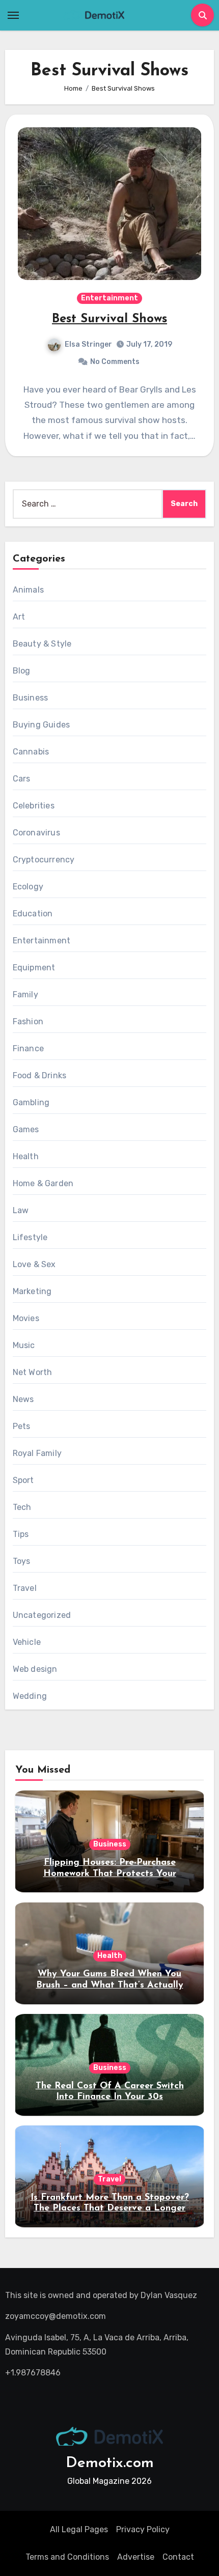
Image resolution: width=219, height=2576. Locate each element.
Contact (178, 2557)
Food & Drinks (40, 1075)
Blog (22, 671)
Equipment (34, 968)
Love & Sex (34, 1264)
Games (26, 1129)
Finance (28, 1048)
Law (21, 1210)
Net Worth (33, 1372)
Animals (28, 590)
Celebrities (34, 806)
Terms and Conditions (67, 2557)
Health (26, 1156)
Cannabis (31, 752)
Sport (23, 1480)
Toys (22, 1561)
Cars (22, 779)
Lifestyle (30, 1237)
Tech (22, 1507)
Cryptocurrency (44, 860)
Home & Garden (43, 1183)
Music (24, 1345)
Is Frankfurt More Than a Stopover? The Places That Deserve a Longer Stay (110, 2209)
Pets (22, 1426)
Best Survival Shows (109, 319)
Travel (25, 1588)
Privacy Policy (143, 2529)
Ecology (28, 887)
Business (31, 698)
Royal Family (37, 1453)
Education (33, 914)
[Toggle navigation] (13, 15)
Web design (35, 1669)
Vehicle (27, 1642)
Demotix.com (110, 2463)
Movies (26, 1318)
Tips (21, 1534)
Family (25, 995)
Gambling (31, 1102)
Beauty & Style (42, 644)
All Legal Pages (79, 2529)
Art (19, 617)
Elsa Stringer (88, 344)
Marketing (32, 1291)
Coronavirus (36, 833)
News (23, 1399)
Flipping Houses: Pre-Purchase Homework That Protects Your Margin (110, 1874)
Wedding (30, 1696)
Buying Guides (42, 725)
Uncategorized (42, 1615)
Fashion (28, 1021)
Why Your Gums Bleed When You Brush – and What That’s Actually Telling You (110, 1985)
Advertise (136, 2557)
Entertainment (109, 298)
